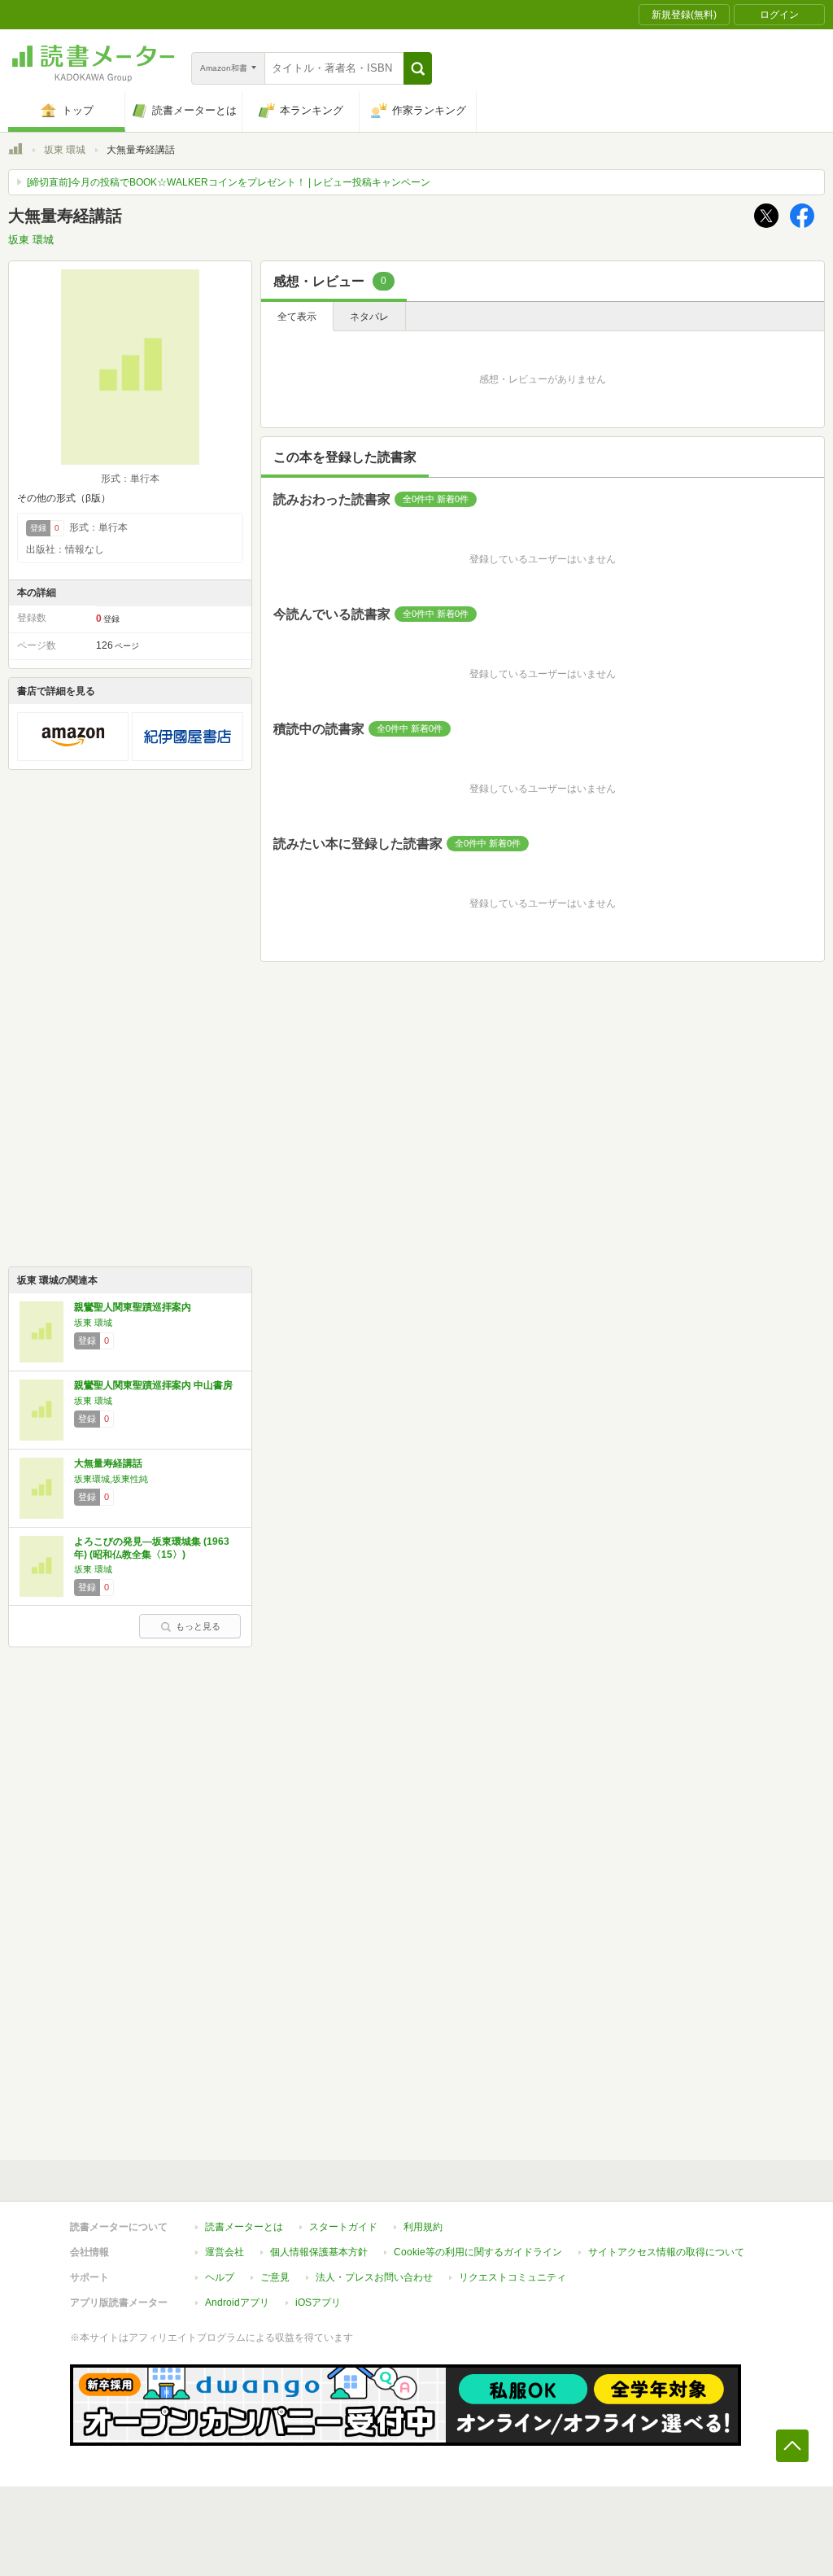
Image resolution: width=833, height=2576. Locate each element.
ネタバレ (369, 317)
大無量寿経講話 (108, 1463)
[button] (418, 68)
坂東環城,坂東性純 (111, 1479)
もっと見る (198, 1626)
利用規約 (423, 2227)
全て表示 (297, 317)
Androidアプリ (237, 2303)
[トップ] (15, 151)
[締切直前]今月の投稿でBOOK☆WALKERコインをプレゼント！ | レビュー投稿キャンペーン (229, 182)
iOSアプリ (318, 2303)
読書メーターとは (244, 2227)
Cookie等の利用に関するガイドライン (478, 2252)
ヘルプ (220, 2277)
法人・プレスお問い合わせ (374, 2277)
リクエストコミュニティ (512, 2277)
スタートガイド (343, 2227)
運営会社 (225, 2252)
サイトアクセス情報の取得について (666, 2252)
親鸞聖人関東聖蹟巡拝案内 (133, 1307)
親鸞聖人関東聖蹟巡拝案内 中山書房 (153, 1385)
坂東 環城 (65, 150)
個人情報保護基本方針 (319, 2252)
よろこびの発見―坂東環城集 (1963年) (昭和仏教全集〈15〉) (152, 1548)
